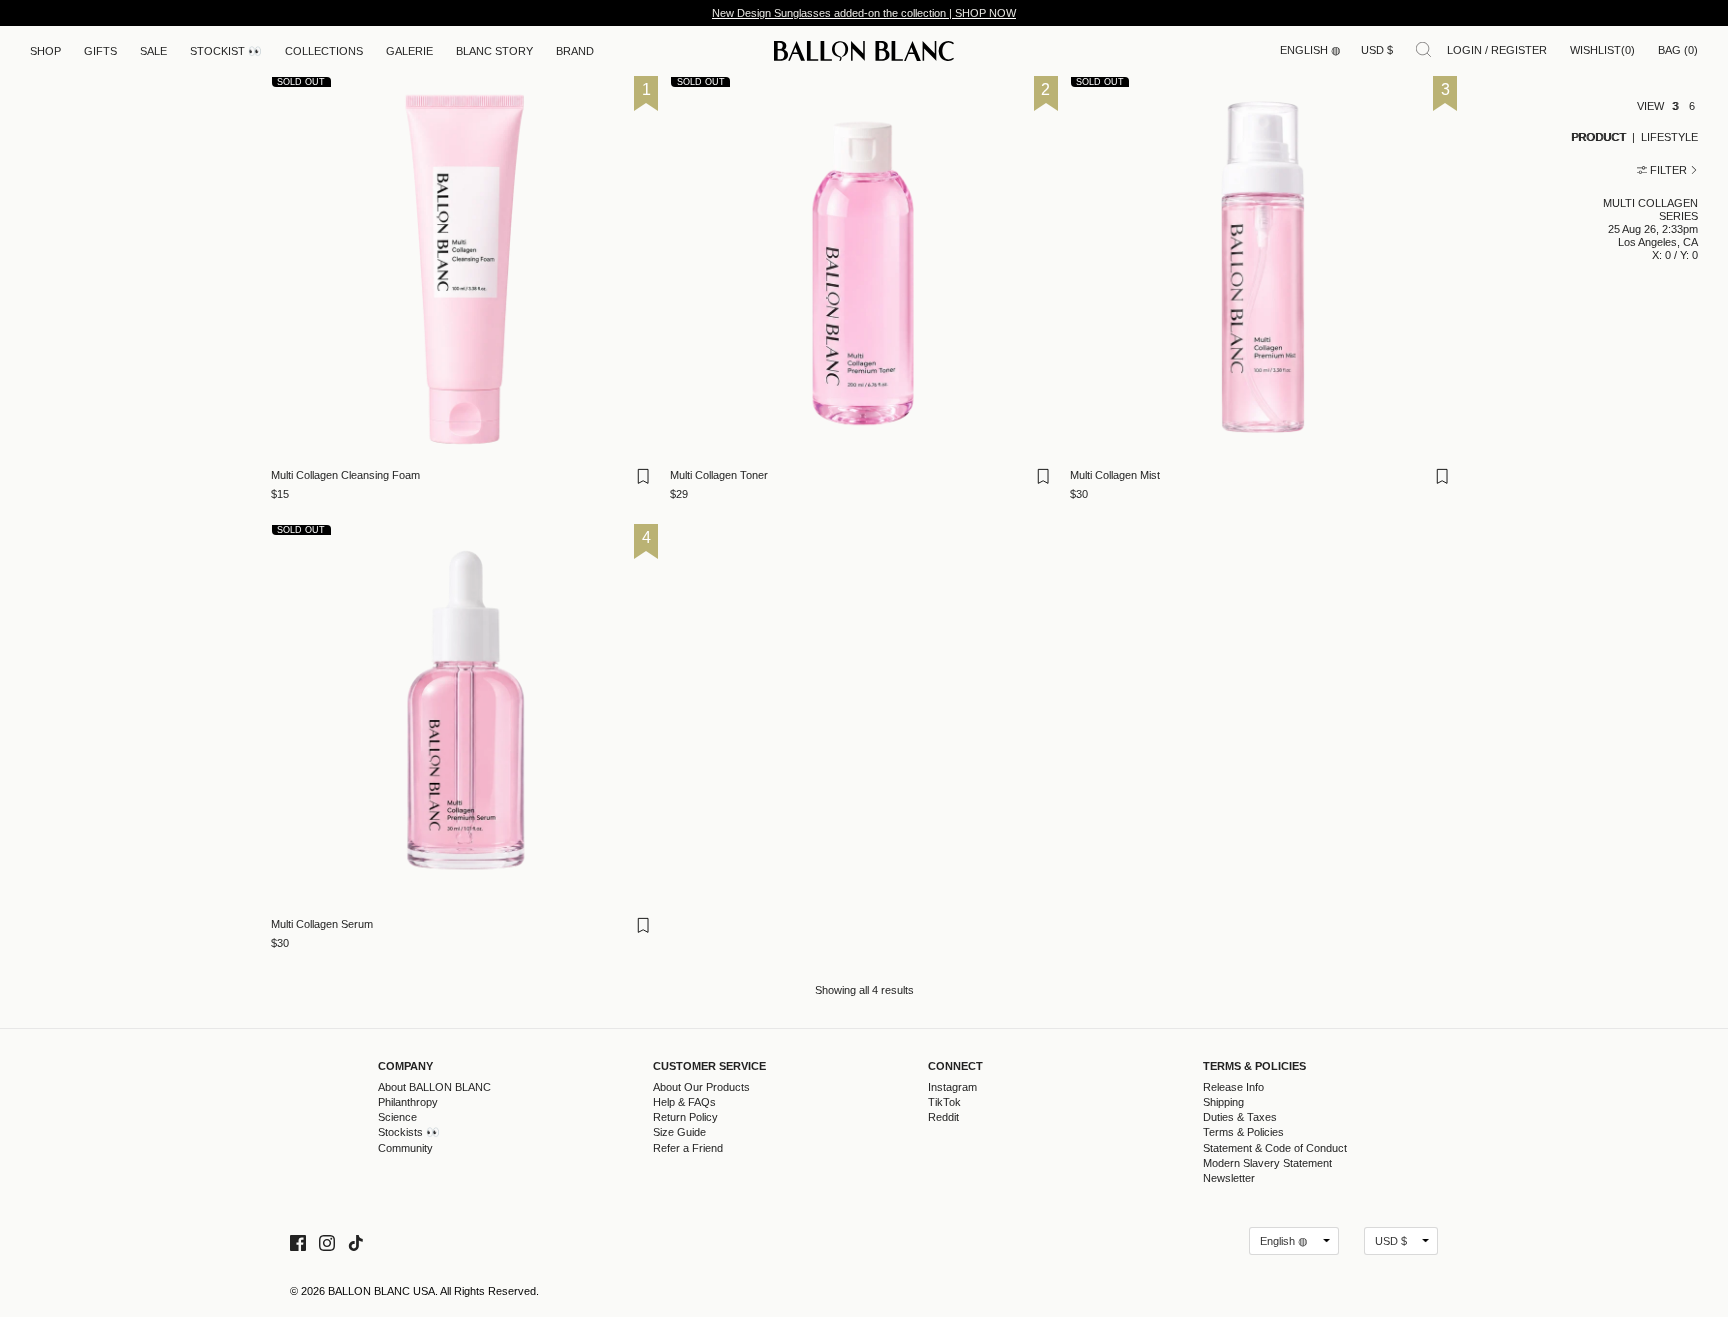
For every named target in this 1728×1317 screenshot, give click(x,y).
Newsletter (1229, 1178)
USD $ (1377, 50)
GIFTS (100, 51)
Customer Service (709, 1066)
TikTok (944, 1102)
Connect (955, 1066)
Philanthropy (408, 1102)
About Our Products (701, 1087)
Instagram (952, 1087)
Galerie (409, 51)
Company (405, 1066)
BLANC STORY (494, 51)
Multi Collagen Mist (1115, 475)
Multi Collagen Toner (719, 475)
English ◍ (1310, 50)
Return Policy (685, 1117)
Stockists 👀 (409, 1132)
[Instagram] (327, 1240)
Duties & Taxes (1240, 1117)
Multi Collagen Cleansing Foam (345, 475)
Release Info (1233, 1087)
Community (405, 1148)
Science (397, 1117)
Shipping (1223, 1102)
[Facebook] (298, 1240)
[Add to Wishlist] (646, 483)
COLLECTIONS (324, 51)
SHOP (45, 51)
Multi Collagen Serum (322, 924)
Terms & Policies (1254, 1066)
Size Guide (679, 1132)
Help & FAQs (684, 1102)
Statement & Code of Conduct (1275, 1148)
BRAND (575, 51)
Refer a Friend (688, 1148)
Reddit (943, 1117)
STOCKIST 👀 (226, 51)
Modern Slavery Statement (1267, 1163)
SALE (153, 51)
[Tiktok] (356, 1240)
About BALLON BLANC (434, 1087)
